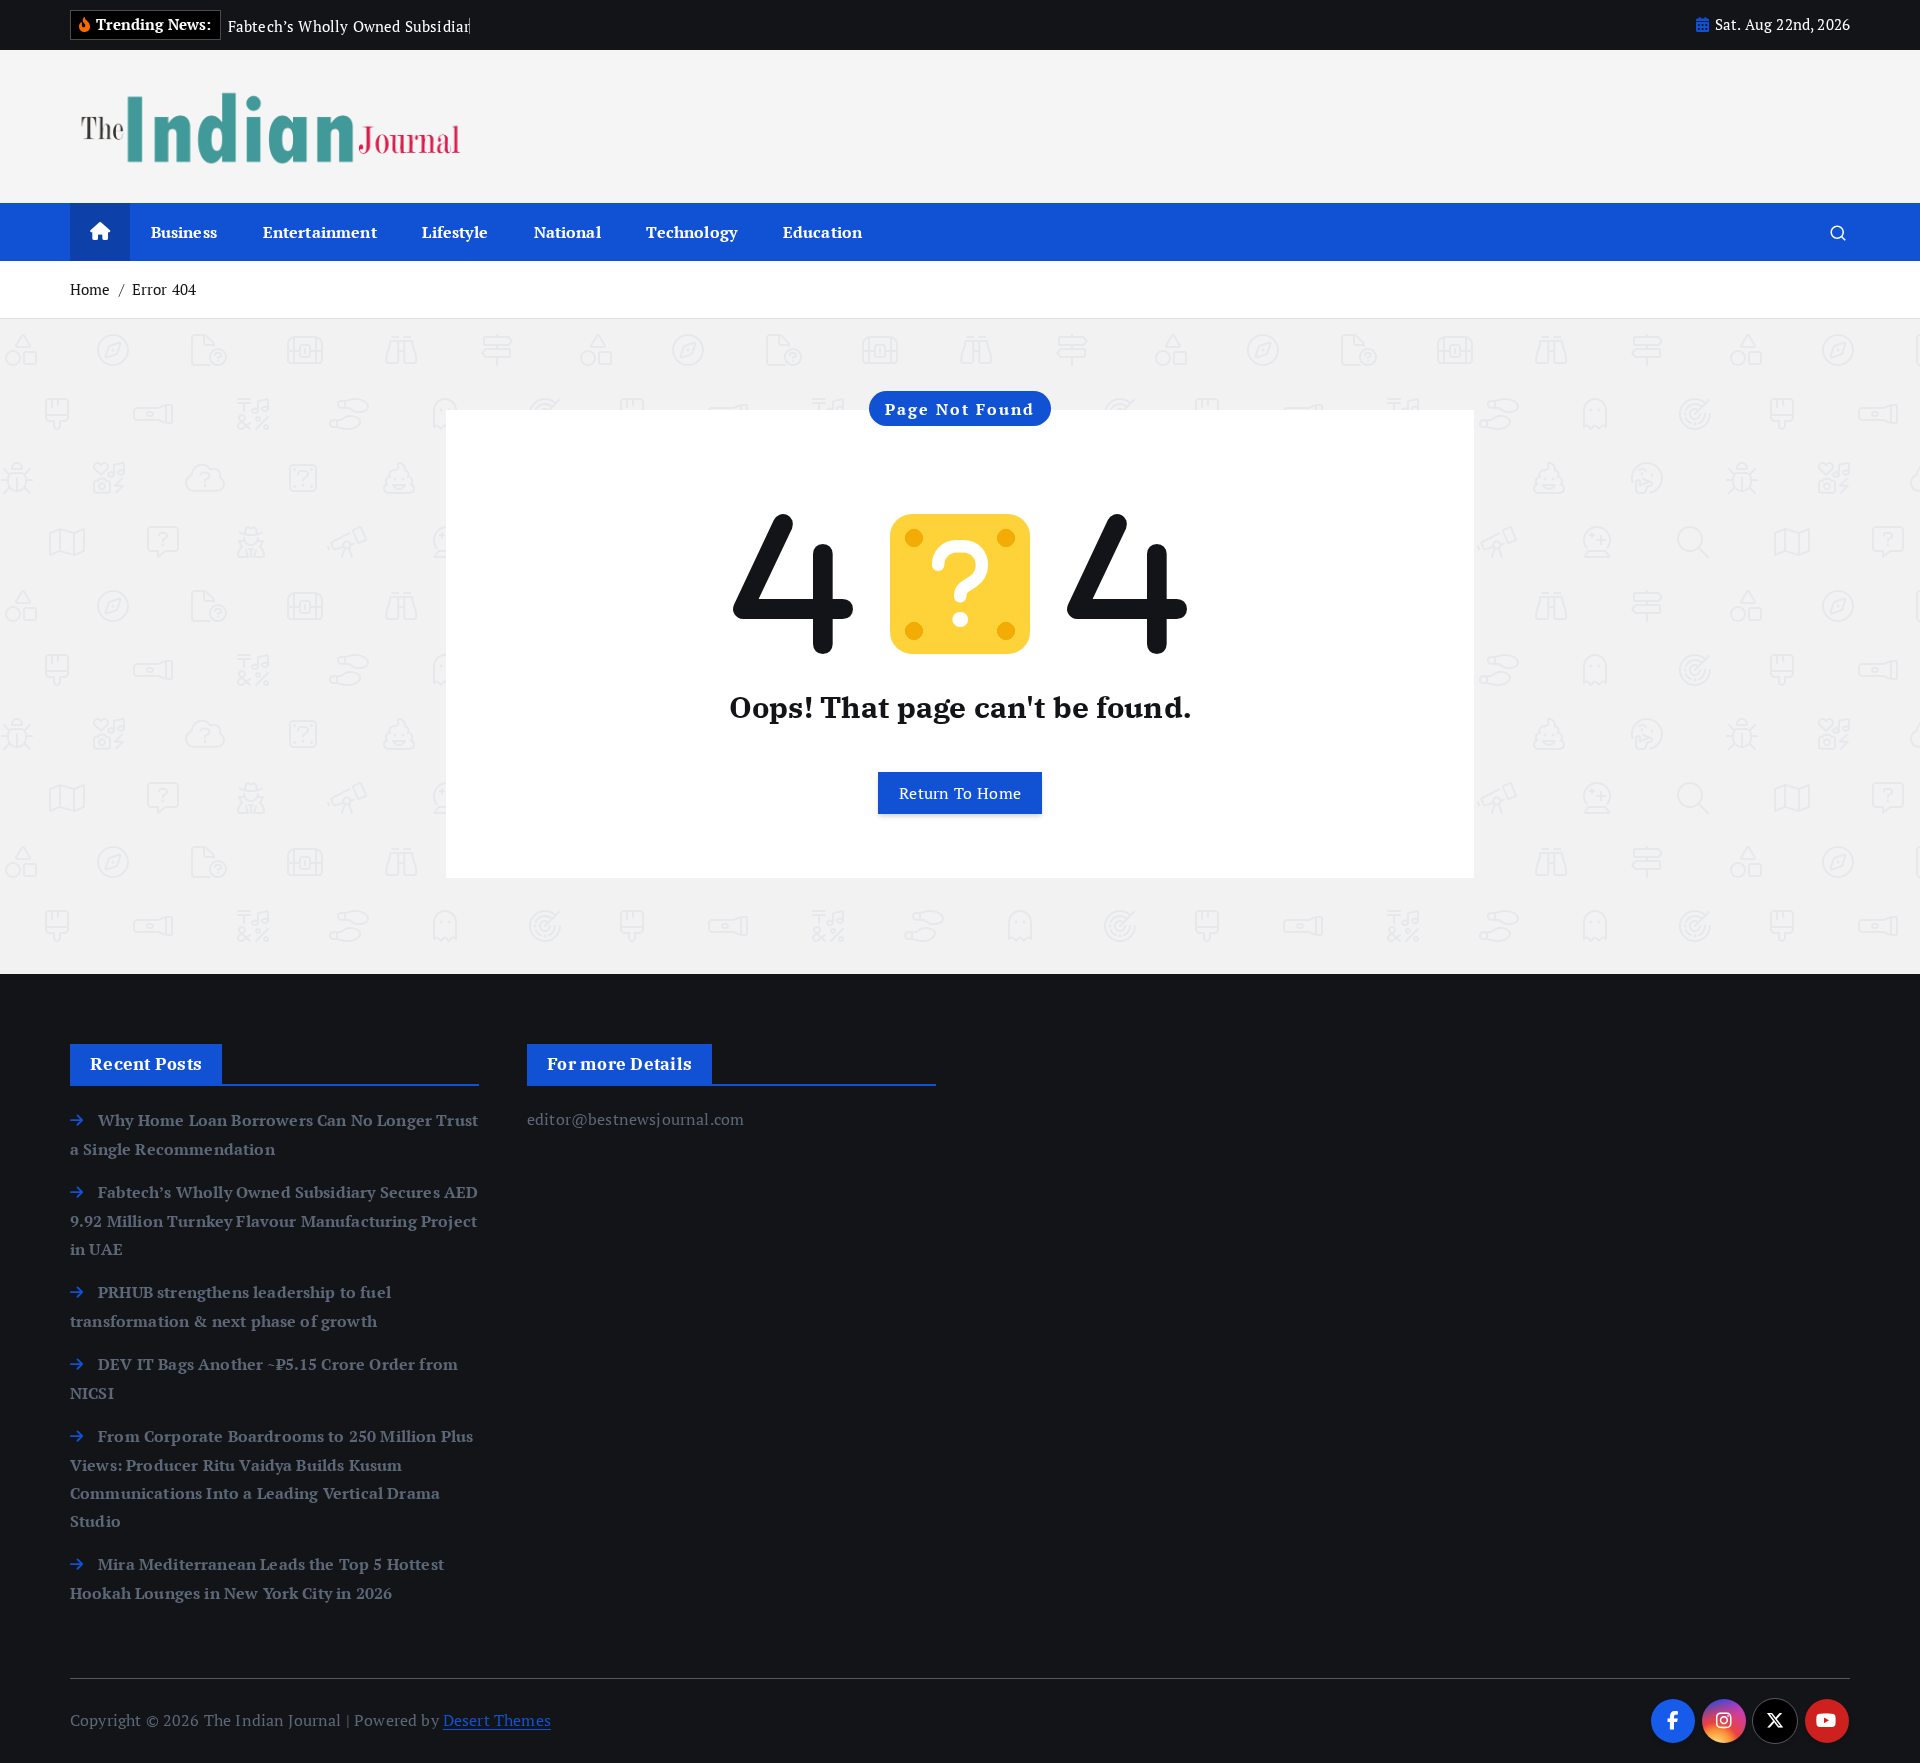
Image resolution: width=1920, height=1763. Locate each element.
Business (184, 232)
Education (822, 232)
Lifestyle (454, 232)
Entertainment (320, 232)
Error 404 (164, 289)
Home (90, 289)
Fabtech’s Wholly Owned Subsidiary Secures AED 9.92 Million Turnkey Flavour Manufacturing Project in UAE (274, 1220)
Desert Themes (497, 1720)
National (567, 232)
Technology (691, 232)
